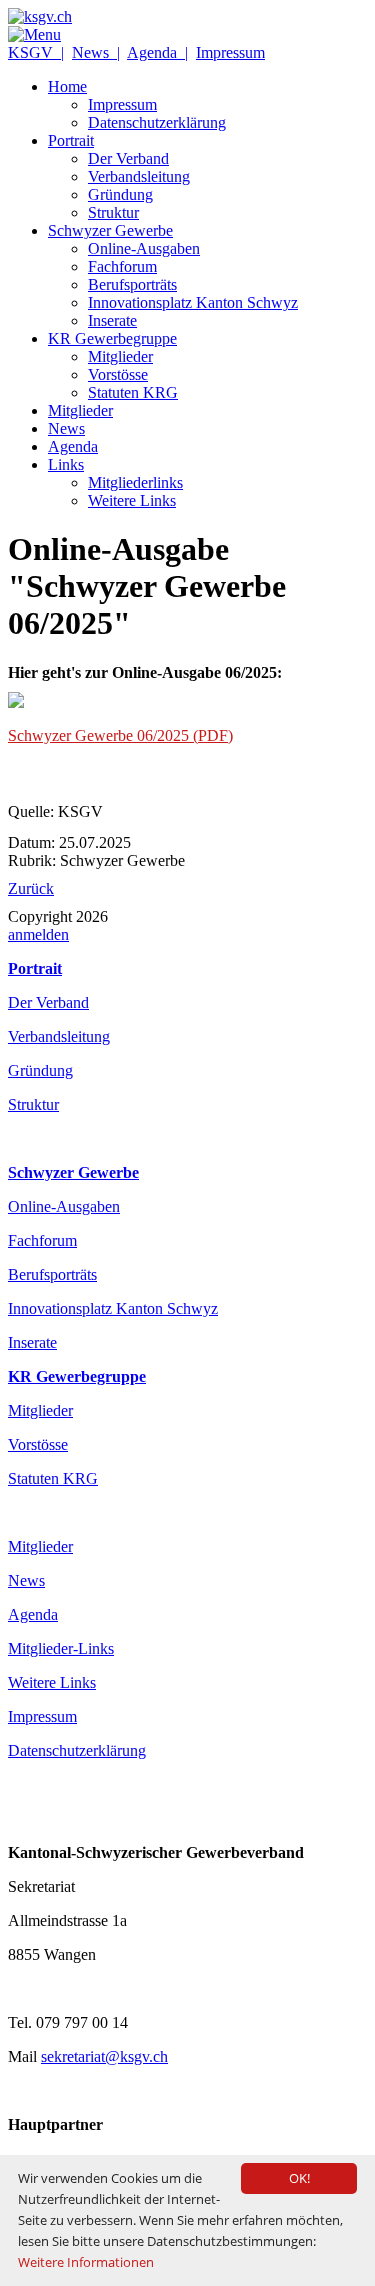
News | (96, 52)
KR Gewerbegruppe (77, 1376)
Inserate (32, 1342)
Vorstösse (38, 1444)
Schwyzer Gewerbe (73, 1172)
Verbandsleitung (59, 1036)
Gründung (40, 1070)
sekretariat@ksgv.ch (104, 2056)
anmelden (38, 934)
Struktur (33, 1104)
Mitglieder (40, 1410)
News (26, 1580)
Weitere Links (52, 1682)
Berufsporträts (52, 1274)
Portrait (35, 968)
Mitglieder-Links (61, 1648)
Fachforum (42, 1240)
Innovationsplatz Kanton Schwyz (113, 1308)
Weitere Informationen (86, 2262)
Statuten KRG (53, 1478)
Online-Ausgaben (64, 1206)
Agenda (33, 1614)
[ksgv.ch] (40, 16)
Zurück (31, 888)
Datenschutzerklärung (77, 1750)
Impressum (230, 52)
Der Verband (48, 1002)
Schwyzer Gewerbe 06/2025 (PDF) (120, 735)
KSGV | (36, 52)
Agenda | (157, 52)
